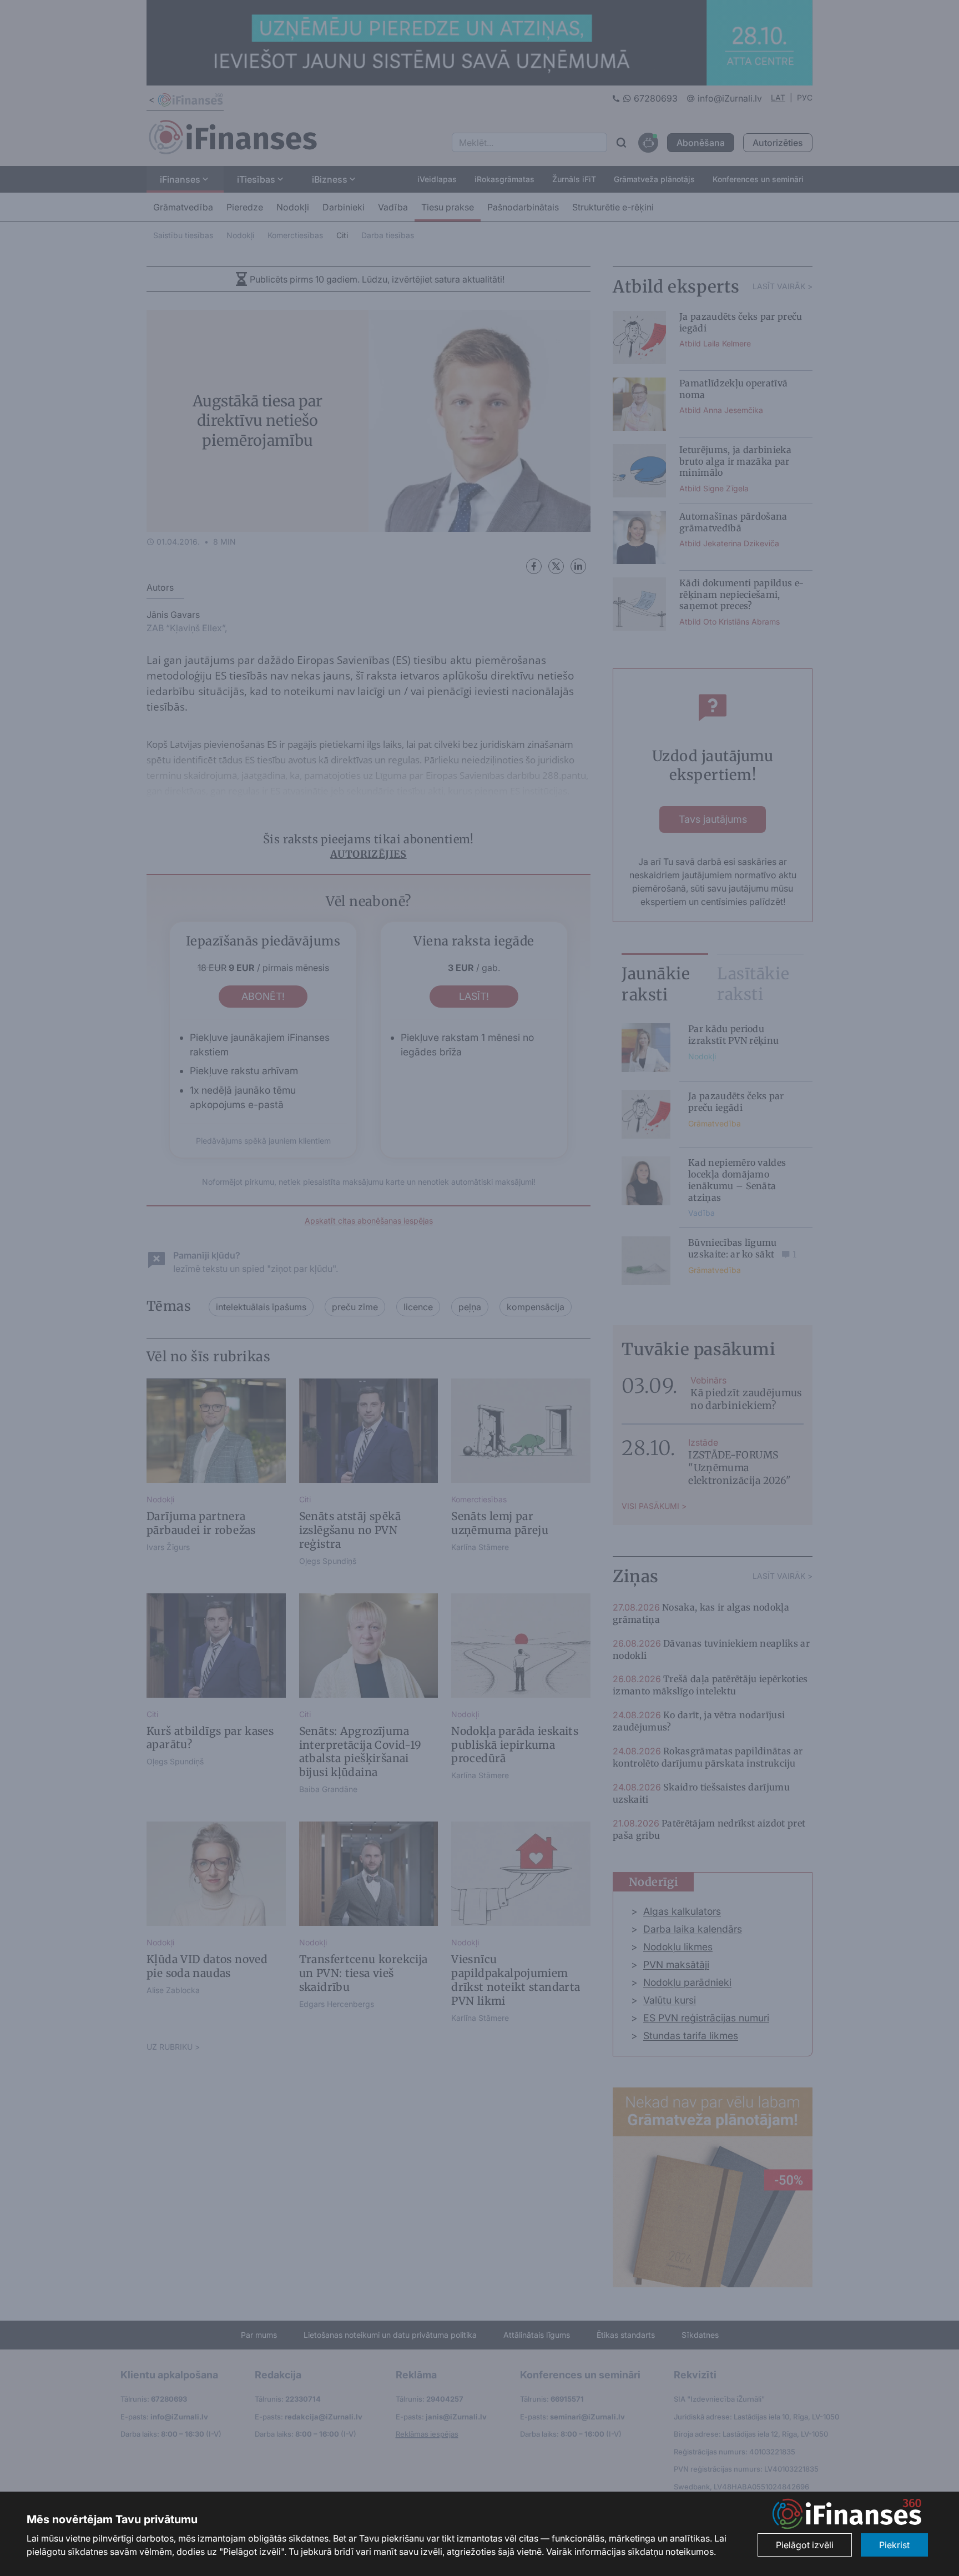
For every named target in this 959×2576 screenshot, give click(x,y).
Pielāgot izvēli (805, 2545)
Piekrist (894, 2545)
